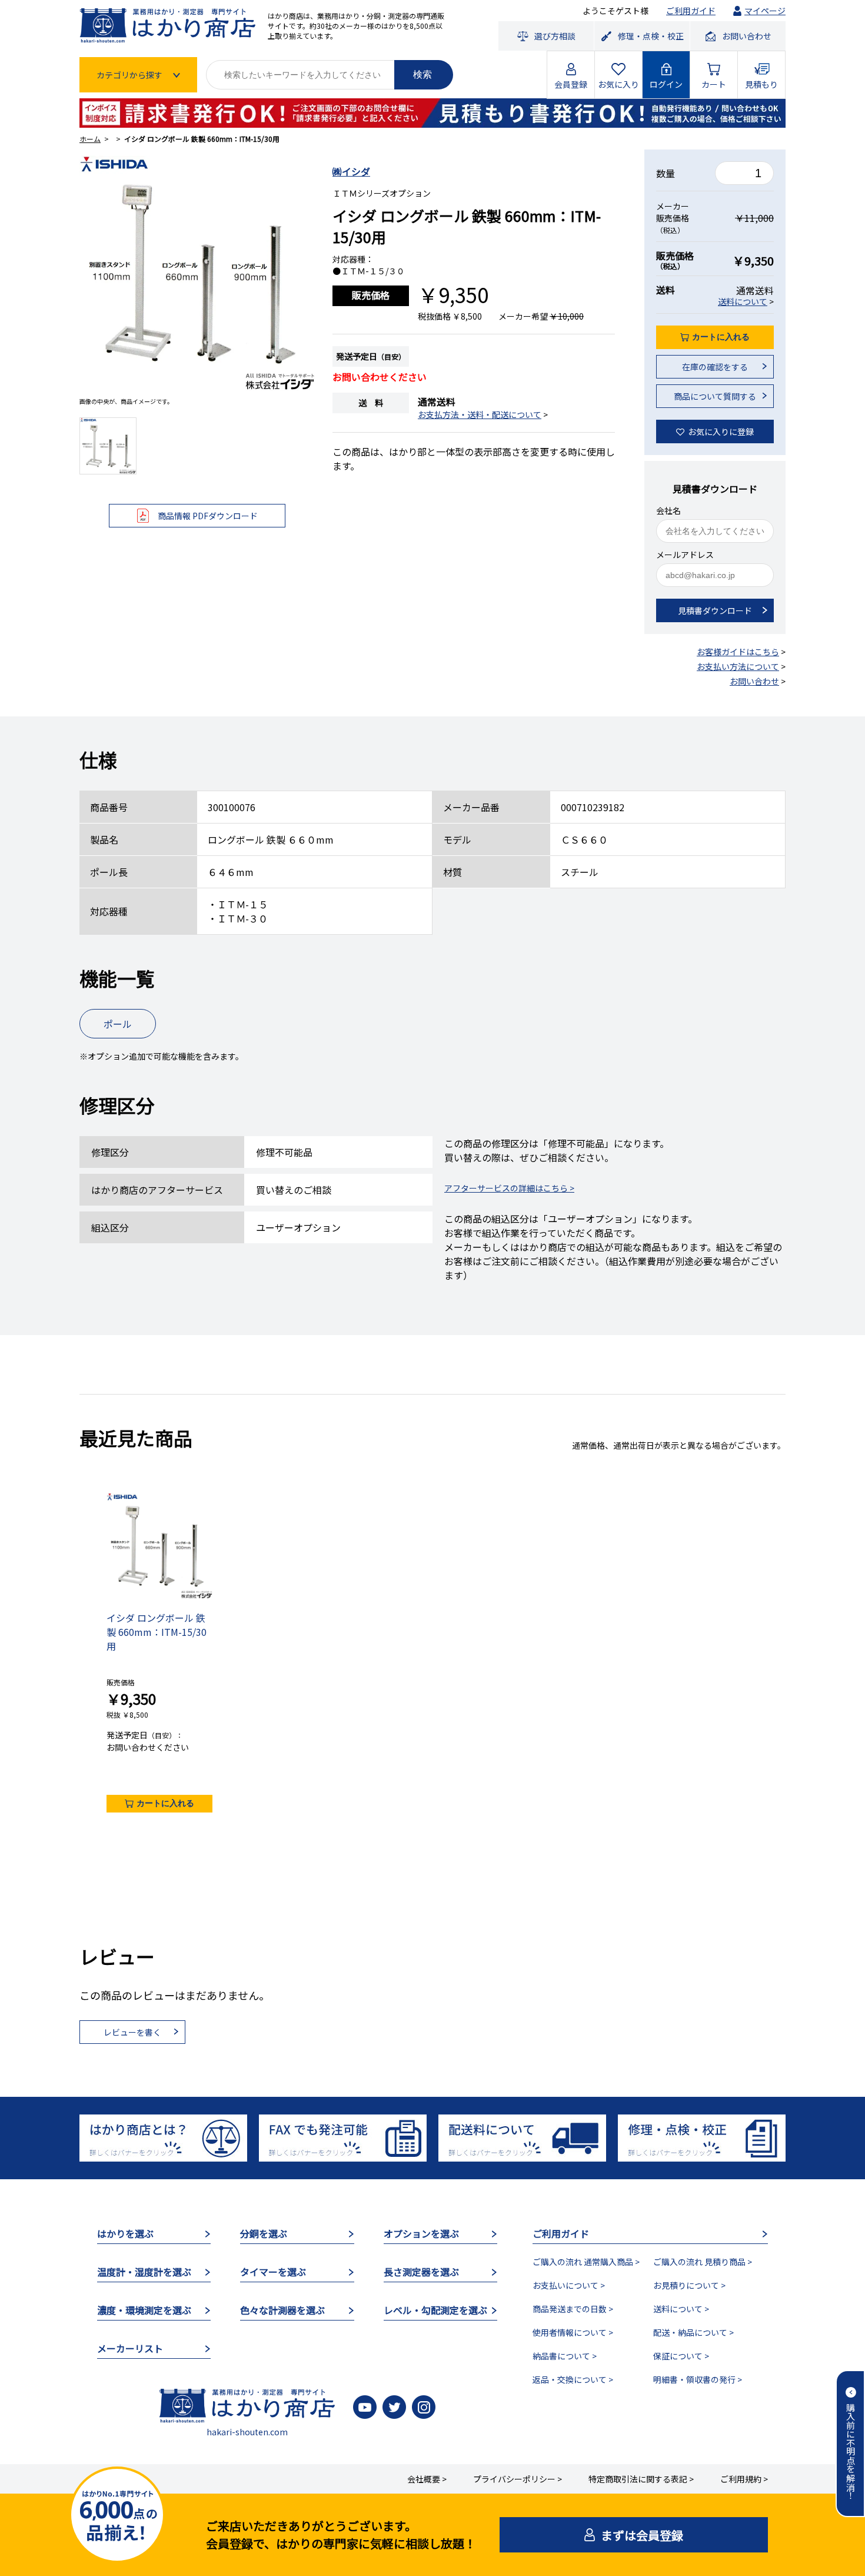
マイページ (765, 11)
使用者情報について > (573, 2332)
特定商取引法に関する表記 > (641, 2479)
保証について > (681, 2356)
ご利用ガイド (691, 11)
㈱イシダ (351, 171)
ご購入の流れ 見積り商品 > (703, 2262)
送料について (743, 301)
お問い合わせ (754, 681)
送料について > (681, 2309)
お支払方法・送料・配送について (480, 414)
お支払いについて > (569, 2285)
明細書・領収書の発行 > (698, 2379)
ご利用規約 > (744, 2479)
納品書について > (565, 2356)
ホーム (90, 139)
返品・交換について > (573, 2379)
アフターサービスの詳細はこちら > (509, 1188)
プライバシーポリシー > (518, 2479)
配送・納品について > (693, 2332)
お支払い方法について (738, 666)
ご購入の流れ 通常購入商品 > (586, 2262)
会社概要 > (427, 2479)
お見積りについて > (689, 2285)
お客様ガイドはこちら (738, 652)
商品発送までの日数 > (573, 2309)
